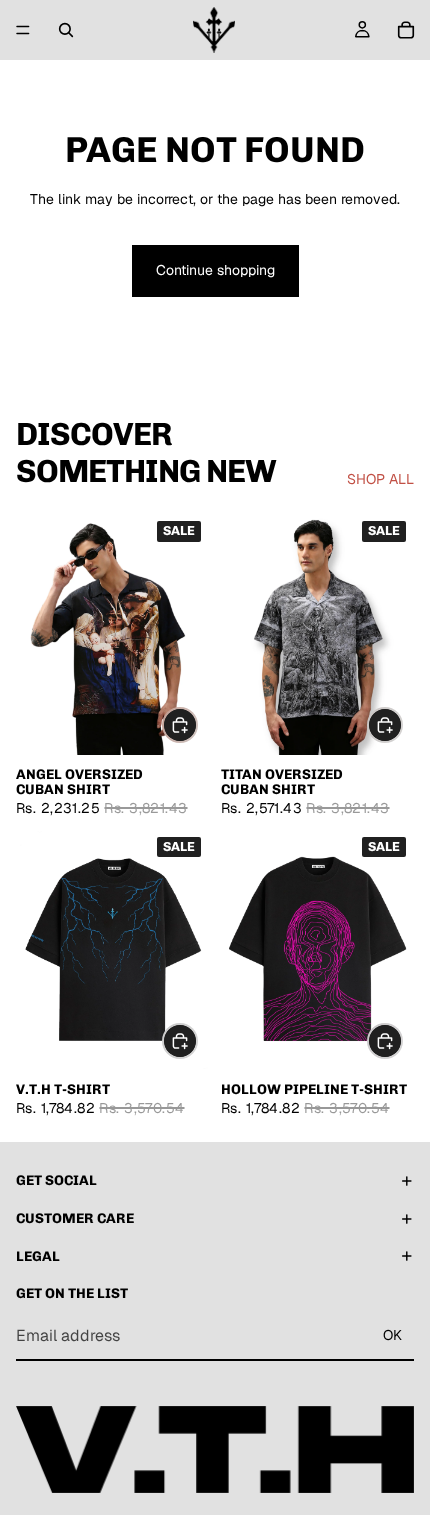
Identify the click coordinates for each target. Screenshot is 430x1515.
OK (392, 1336)
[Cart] (406, 30)
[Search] (66, 30)
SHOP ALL (380, 479)
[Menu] (23, 30)
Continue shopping (215, 270)
